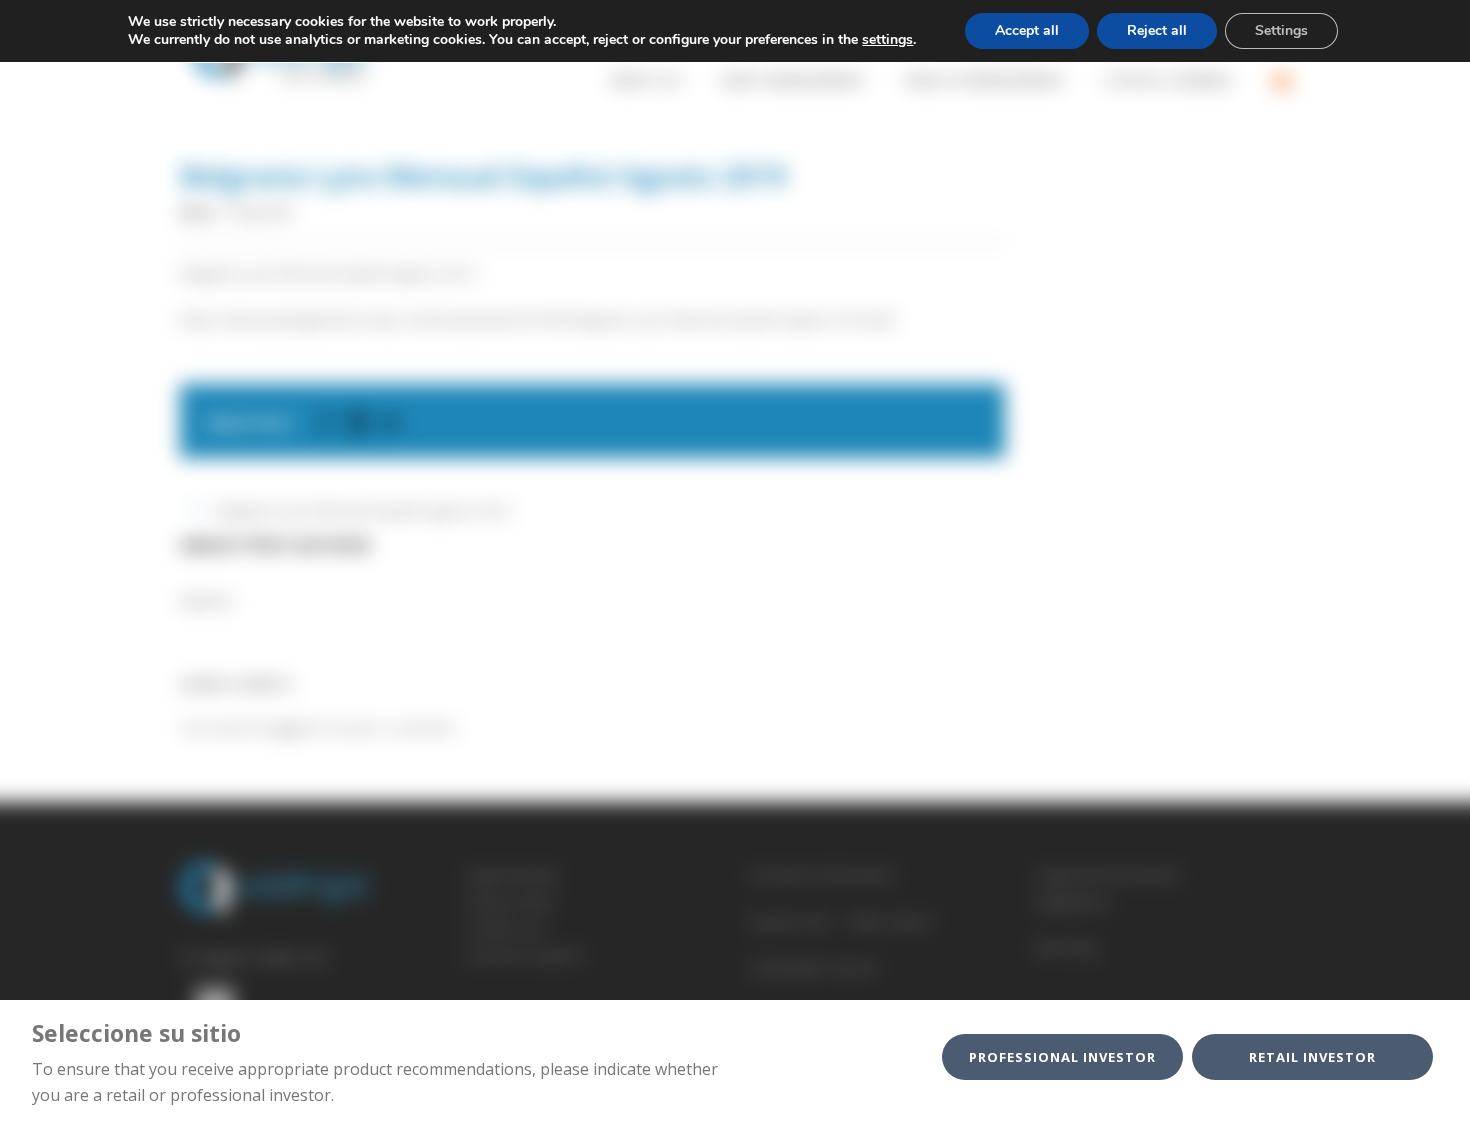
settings (887, 40)
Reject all (1157, 30)
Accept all (1027, 30)
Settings (1281, 30)
